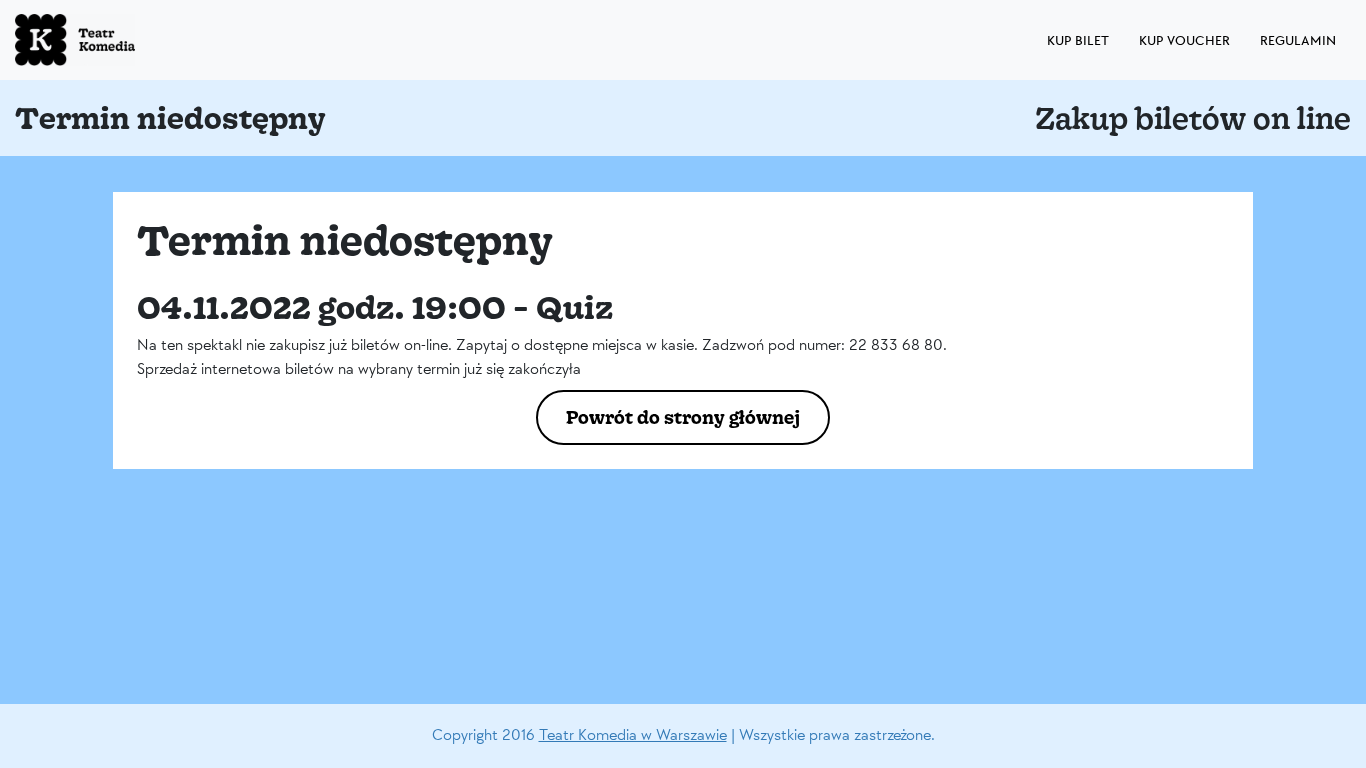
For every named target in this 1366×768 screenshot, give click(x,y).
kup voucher (1184, 40)
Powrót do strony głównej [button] (683, 417)
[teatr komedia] (120, 40)
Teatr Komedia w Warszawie (633, 735)
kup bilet (1078, 40)
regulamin (1298, 40)
